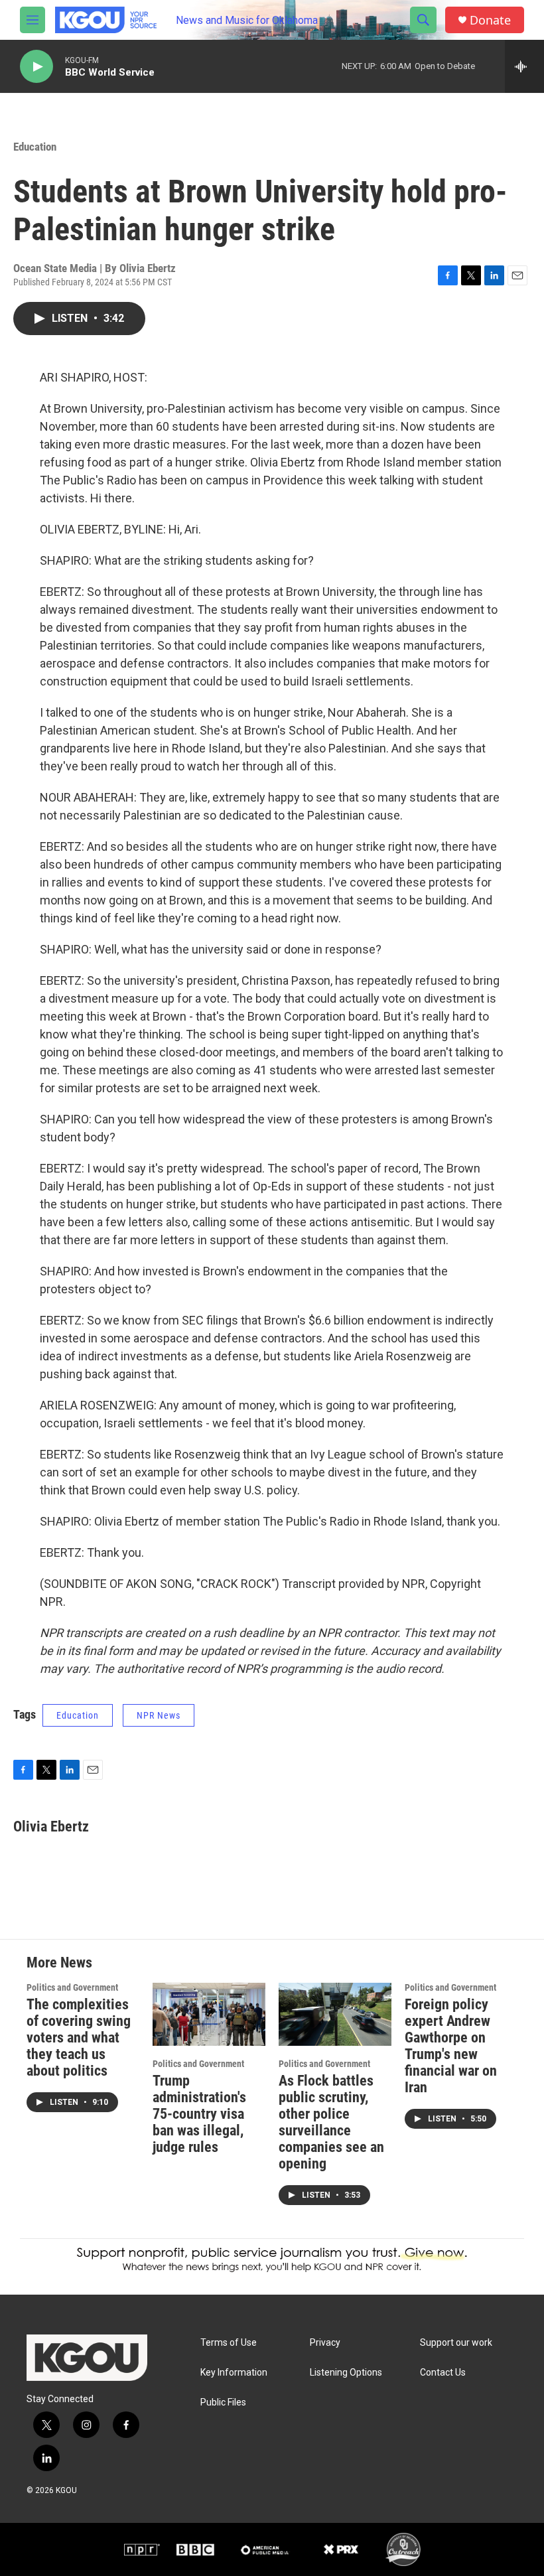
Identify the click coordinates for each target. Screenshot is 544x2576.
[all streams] (524, 66)
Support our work (456, 2343)
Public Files (223, 2402)
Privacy (325, 2343)
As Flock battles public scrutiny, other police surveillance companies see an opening (331, 2122)
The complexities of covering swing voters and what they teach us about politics (79, 2038)
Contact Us (443, 2373)
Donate (490, 20)
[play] (36, 67)
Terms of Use (229, 2343)
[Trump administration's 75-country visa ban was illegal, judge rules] (209, 2014)
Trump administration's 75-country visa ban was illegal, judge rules (199, 2114)
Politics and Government (72, 1987)
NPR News (159, 1715)
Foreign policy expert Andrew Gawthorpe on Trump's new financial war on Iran (451, 2046)
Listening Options (346, 2373)
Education (35, 147)
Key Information (234, 2373)
